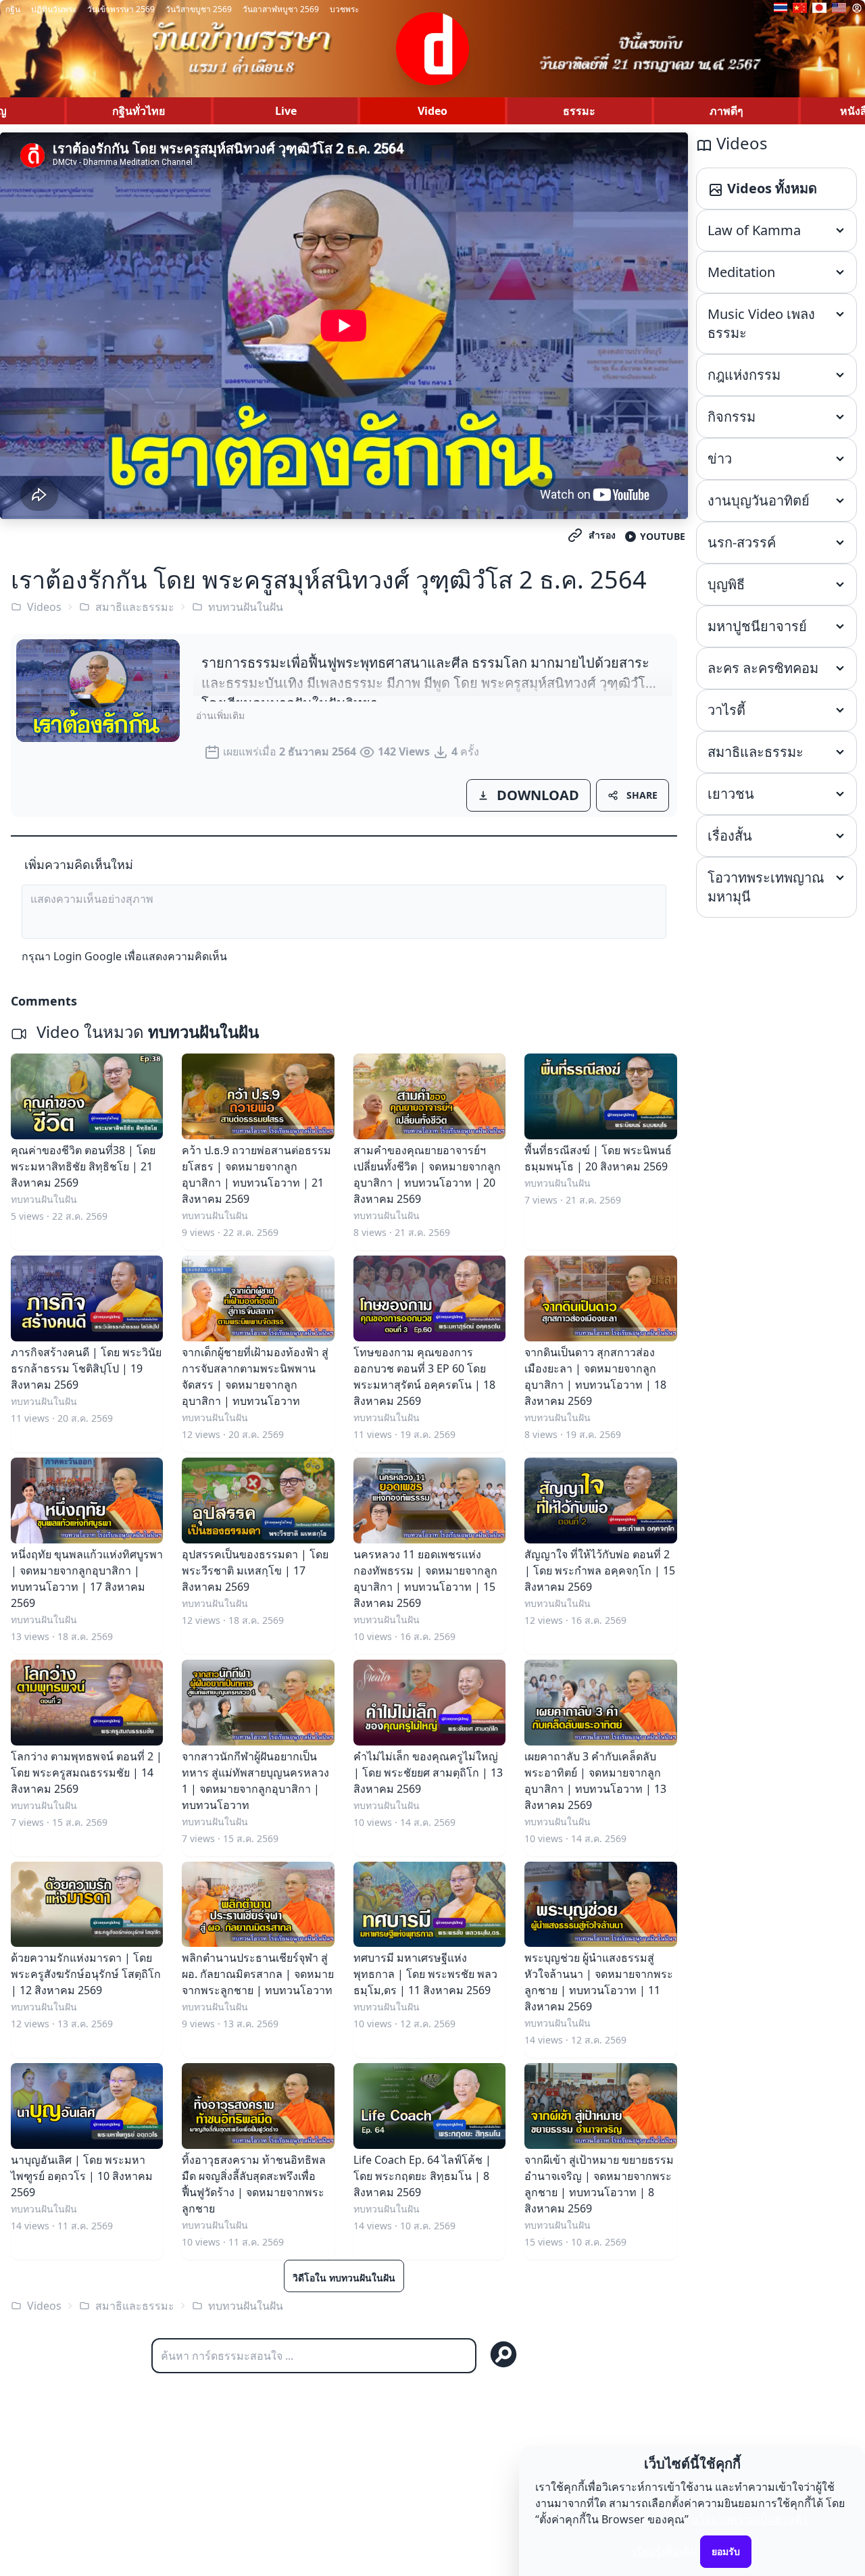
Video (432, 111)
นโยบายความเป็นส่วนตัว (749, 2519)
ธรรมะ (579, 111)
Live (286, 111)
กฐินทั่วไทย (139, 111)
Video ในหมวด (146, 1032)
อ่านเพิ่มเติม (220, 715)
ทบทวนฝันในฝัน (246, 607)
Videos (44, 607)
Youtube (663, 536)
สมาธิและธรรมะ (135, 607)
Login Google (88, 956)
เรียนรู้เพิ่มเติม (665, 2551)
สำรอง (602, 535)
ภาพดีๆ (726, 111)
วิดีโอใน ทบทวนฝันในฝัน (344, 2278)
